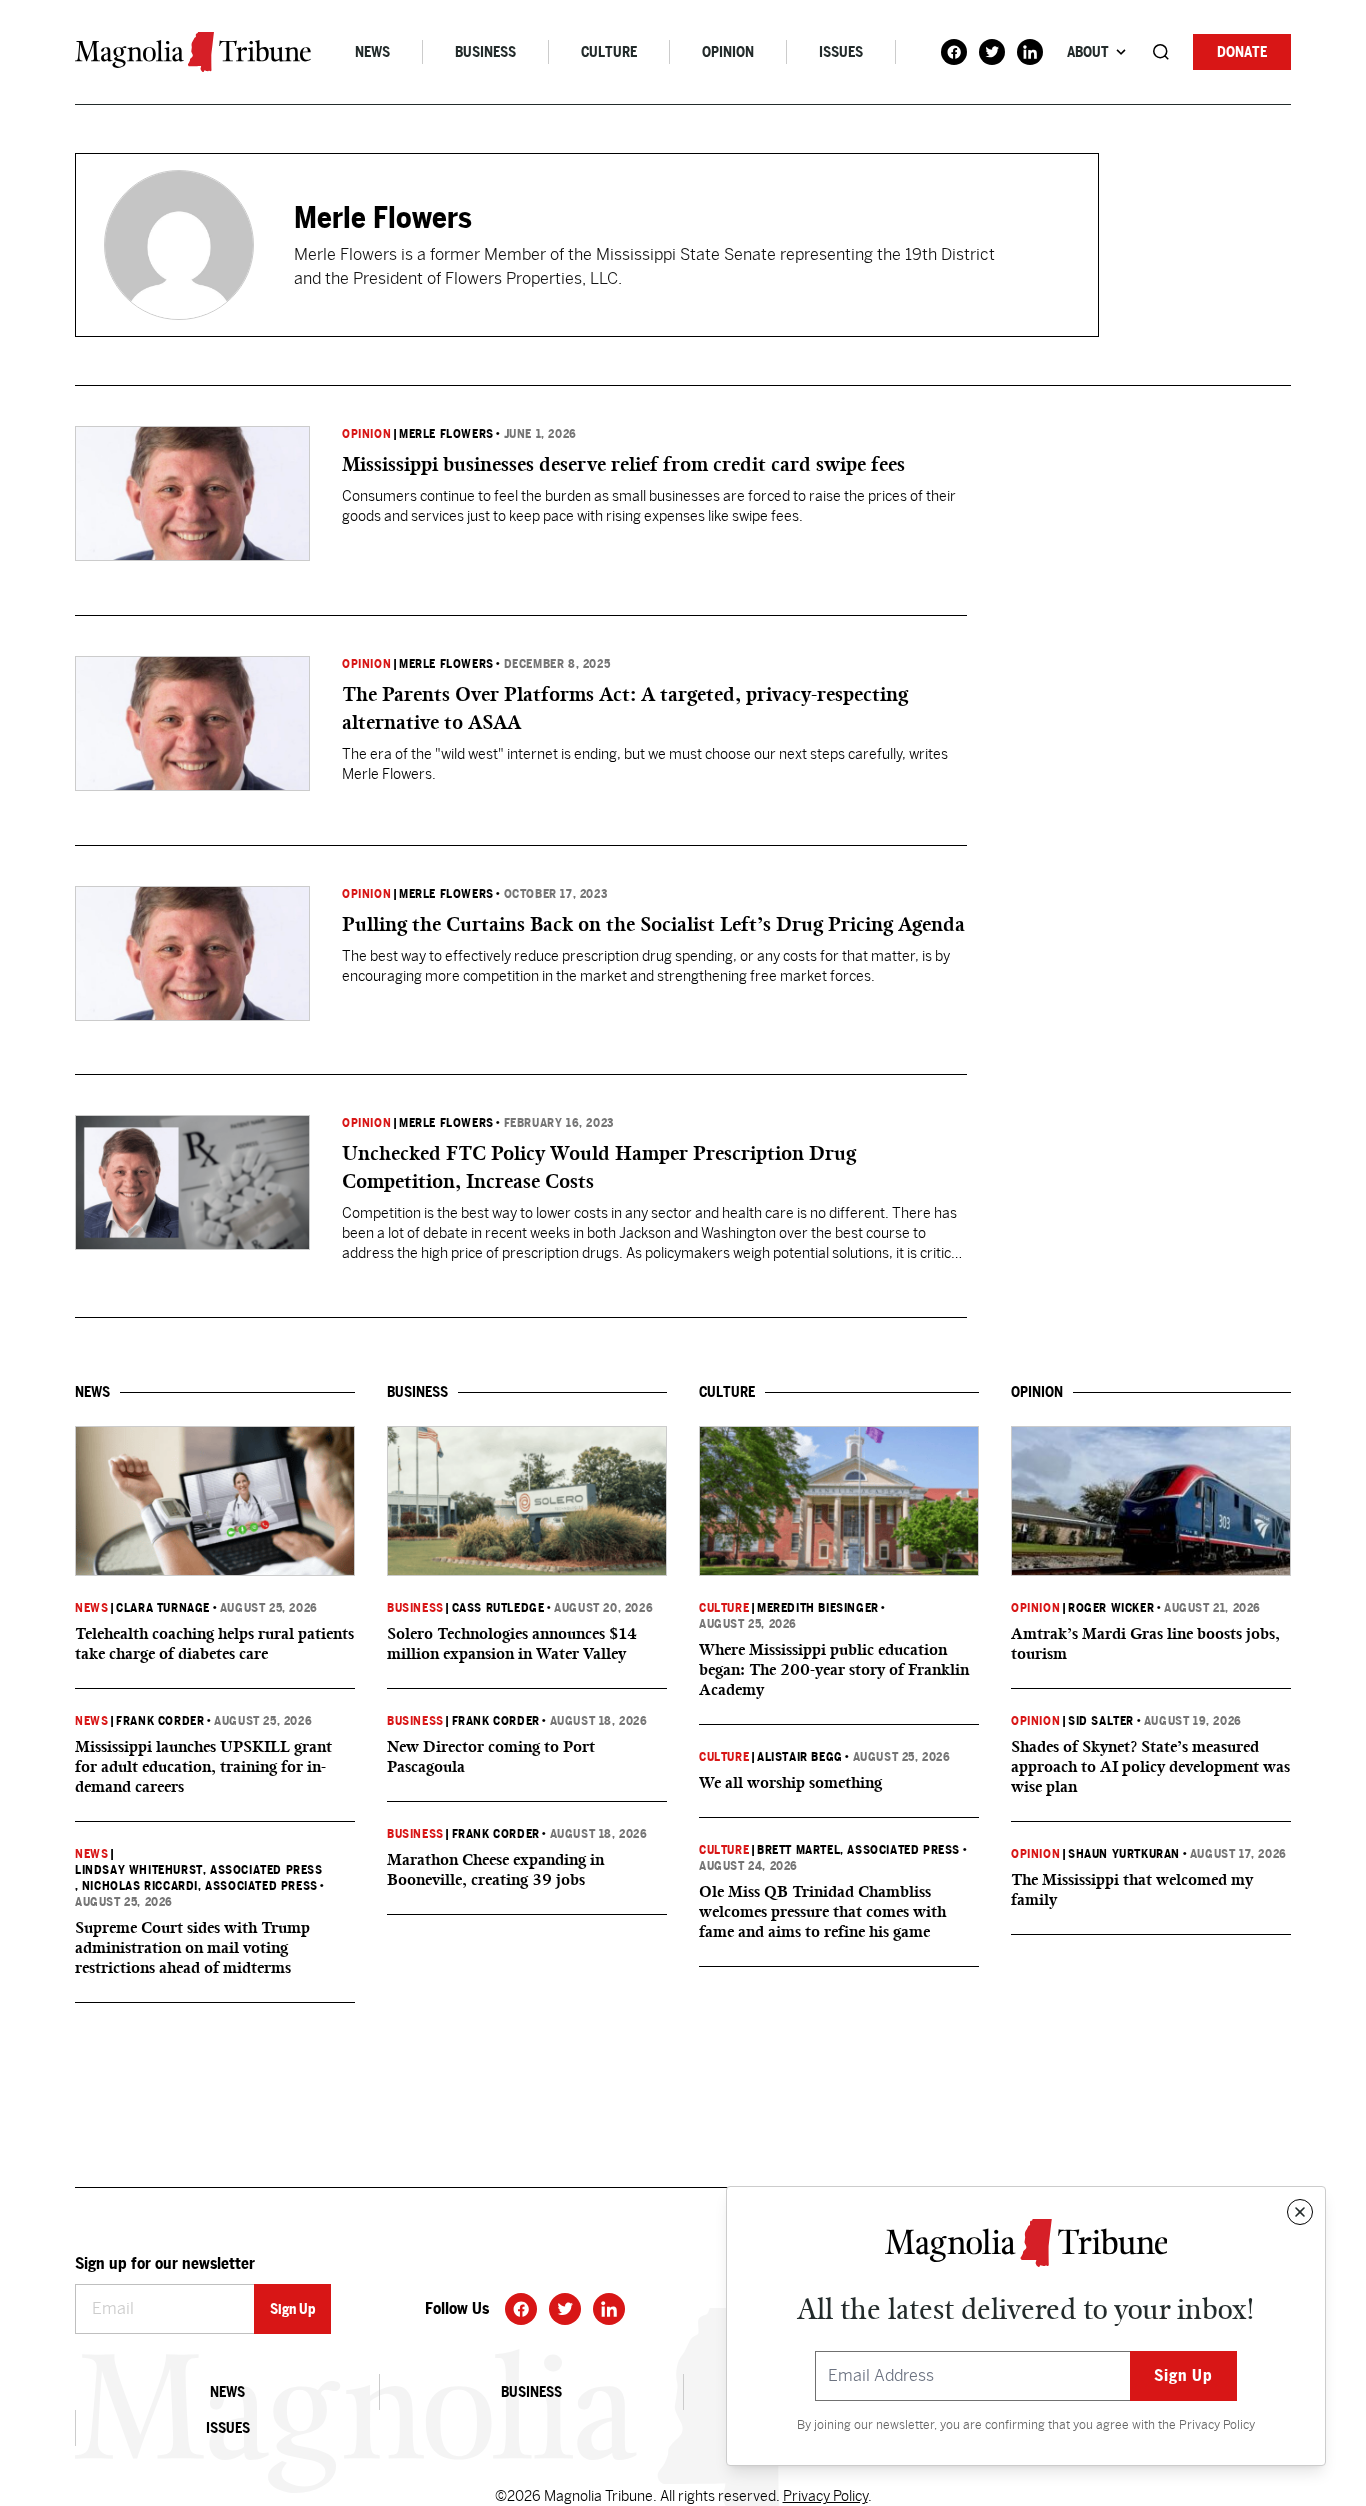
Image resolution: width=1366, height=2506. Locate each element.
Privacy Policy (1217, 2425)
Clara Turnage (163, 1608)
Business (485, 52)
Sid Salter (1101, 1721)
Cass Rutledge (498, 1608)
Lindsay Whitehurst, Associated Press (199, 1870)
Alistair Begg (800, 1757)
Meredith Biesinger (818, 1608)
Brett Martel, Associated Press (858, 1850)
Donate (1242, 52)
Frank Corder (160, 1721)
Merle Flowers (446, 434)
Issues (841, 52)
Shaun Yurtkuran (1124, 1854)
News (372, 52)
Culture (609, 52)
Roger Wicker (1111, 1608)
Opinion (728, 52)
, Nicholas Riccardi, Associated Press (196, 1886)
